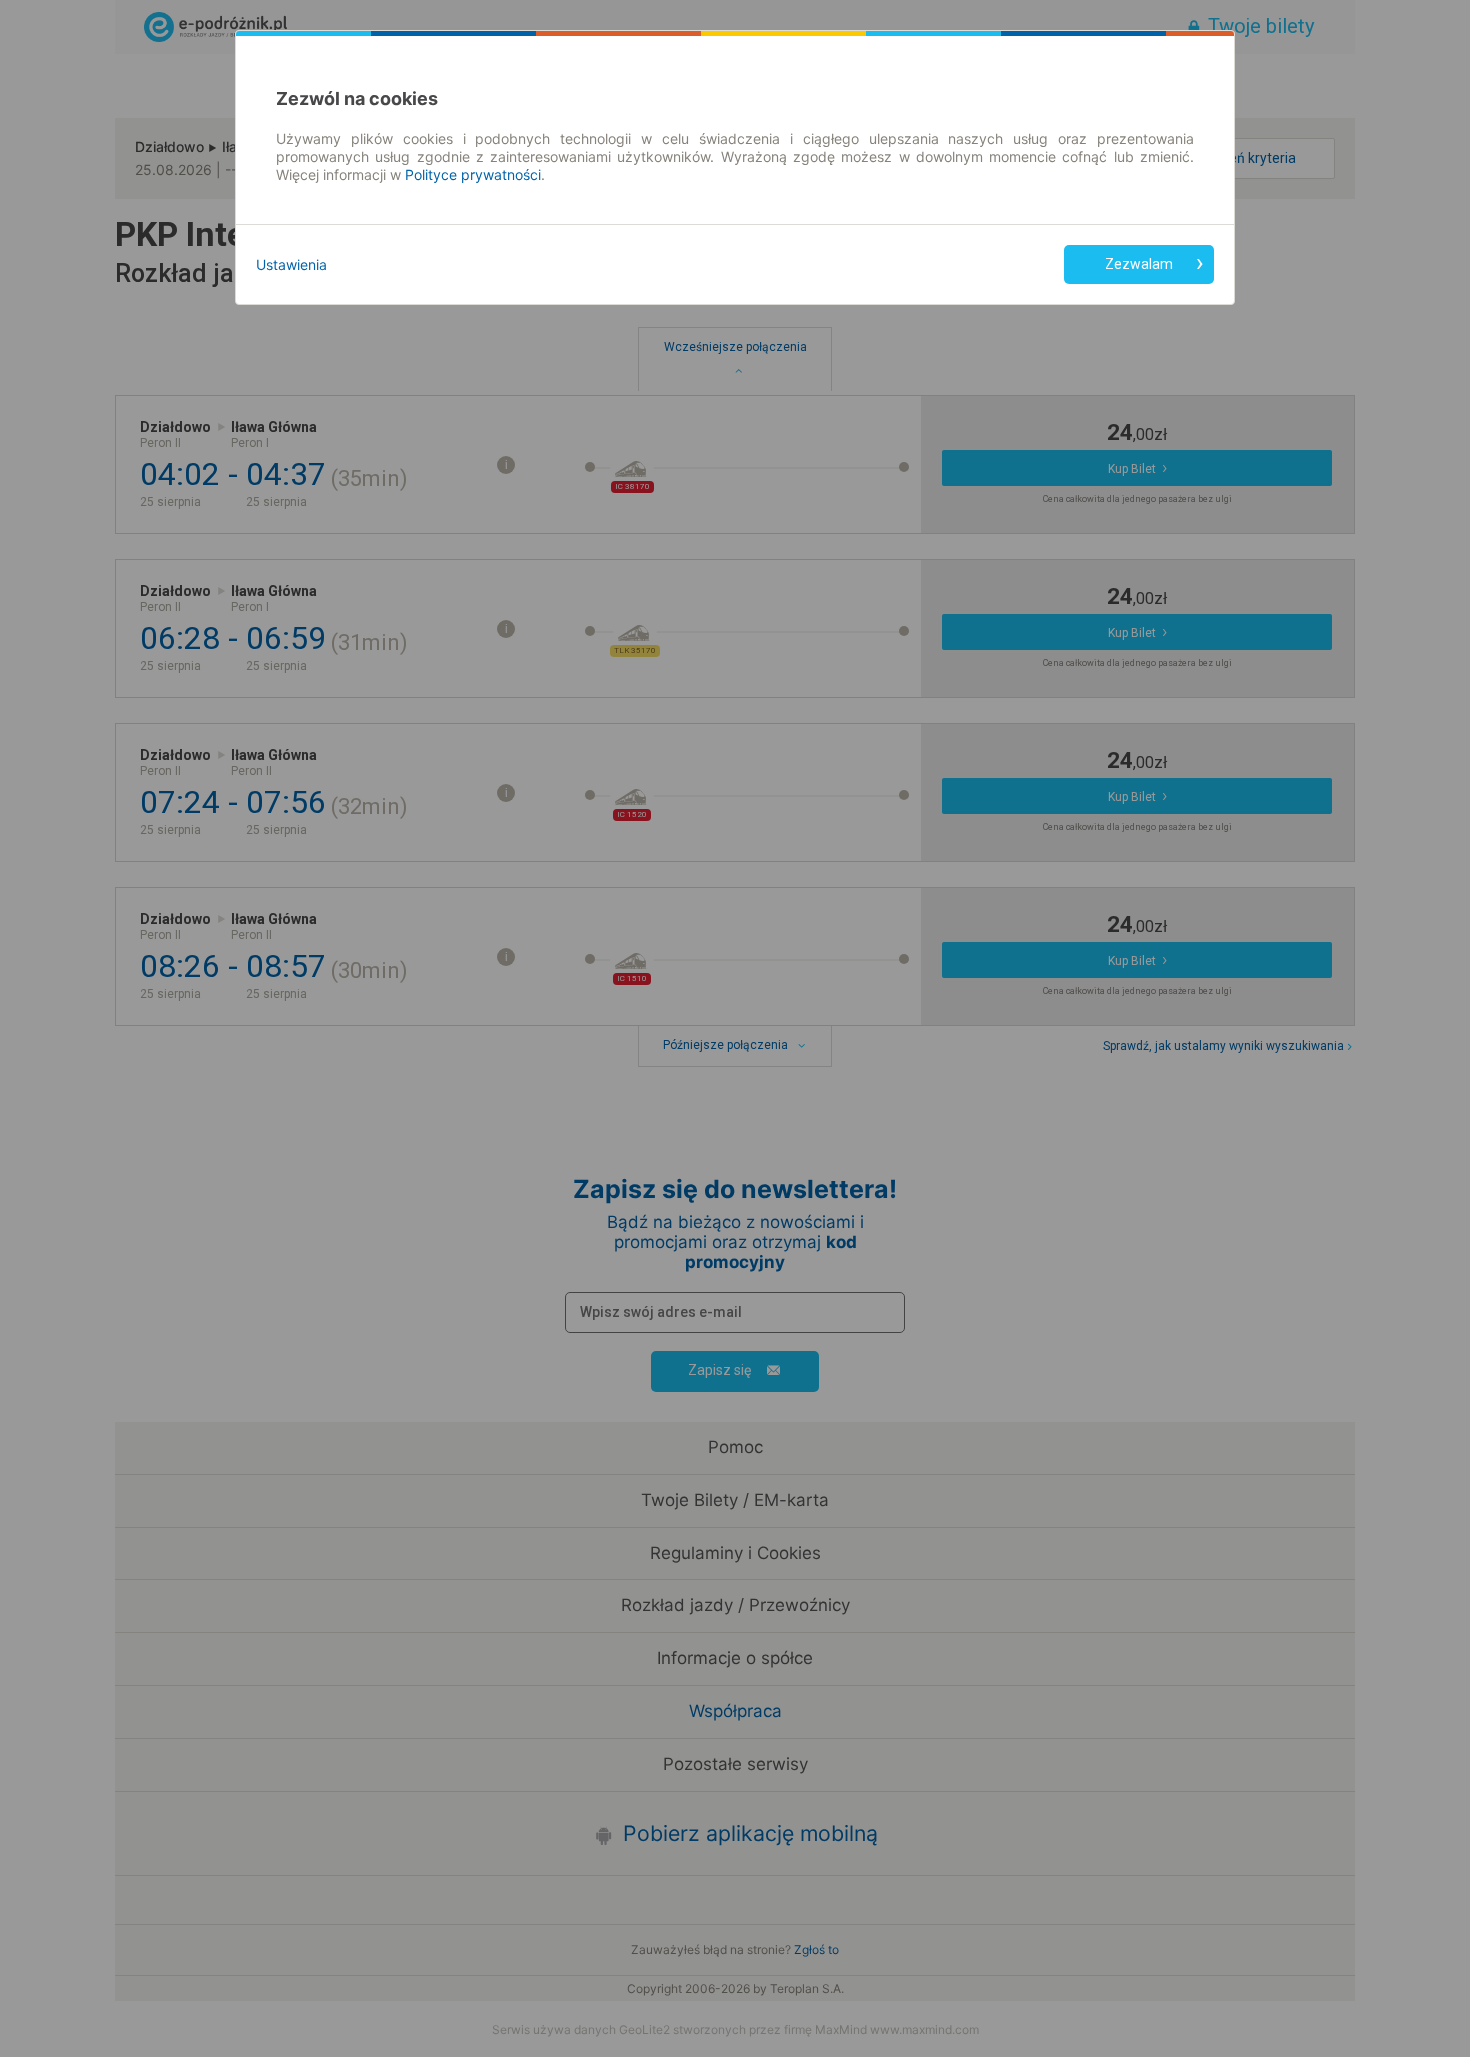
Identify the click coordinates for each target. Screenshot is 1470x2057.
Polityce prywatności (473, 174)
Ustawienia (291, 264)
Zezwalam (1139, 264)
